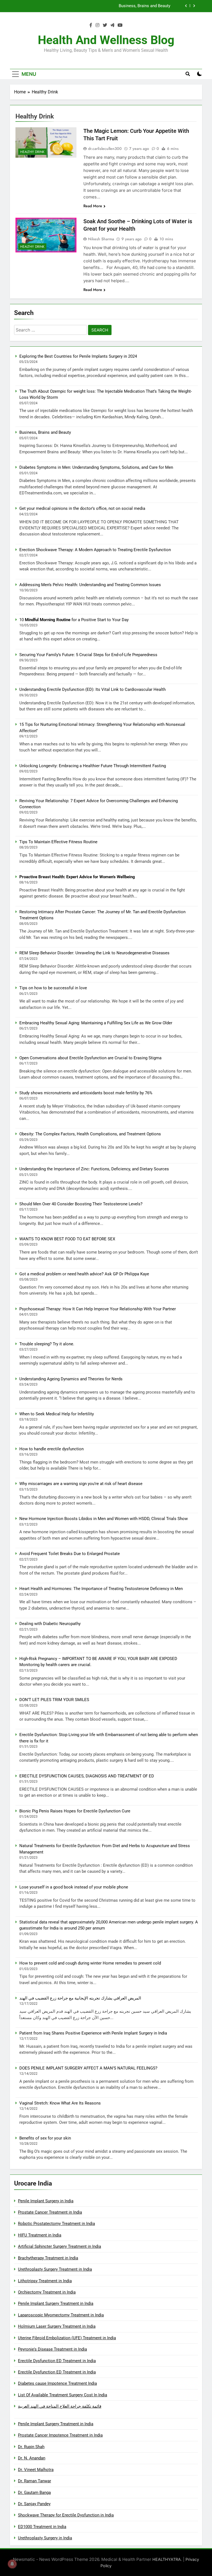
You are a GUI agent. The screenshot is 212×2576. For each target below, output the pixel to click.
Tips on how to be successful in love (53, 988)
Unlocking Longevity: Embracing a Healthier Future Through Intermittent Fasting (93, 766)
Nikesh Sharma (101, 239)
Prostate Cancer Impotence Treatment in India (60, 2435)
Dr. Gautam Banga (34, 2493)
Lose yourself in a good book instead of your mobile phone (74, 1887)
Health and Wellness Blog (106, 40)
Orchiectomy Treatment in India (47, 2292)
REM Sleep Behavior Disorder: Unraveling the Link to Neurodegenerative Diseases (94, 953)
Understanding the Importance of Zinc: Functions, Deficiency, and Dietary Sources (94, 1169)
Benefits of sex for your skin (45, 2138)
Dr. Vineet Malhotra (36, 2470)
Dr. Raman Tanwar (35, 2481)
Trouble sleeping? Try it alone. (47, 1344)
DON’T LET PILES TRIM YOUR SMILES (54, 1700)
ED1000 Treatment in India (42, 2527)
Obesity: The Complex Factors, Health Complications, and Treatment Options (90, 1134)
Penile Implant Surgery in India (46, 2201)
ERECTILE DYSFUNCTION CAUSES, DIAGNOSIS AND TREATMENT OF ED (87, 1776)
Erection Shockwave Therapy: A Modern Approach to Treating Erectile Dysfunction (95, 550)
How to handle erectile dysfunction (51, 1449)
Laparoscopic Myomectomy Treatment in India (61, 2315)
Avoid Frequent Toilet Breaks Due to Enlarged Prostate (70, 1554)
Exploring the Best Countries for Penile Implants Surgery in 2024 (78, 356)
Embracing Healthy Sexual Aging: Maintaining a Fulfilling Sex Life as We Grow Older (96, 1023)
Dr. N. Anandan (32, 2458)
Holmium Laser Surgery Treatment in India (57, 2326)
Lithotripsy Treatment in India (45, 2281)
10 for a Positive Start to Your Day (74, 620)
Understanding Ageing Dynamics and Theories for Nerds (71, 1379)
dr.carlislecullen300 (105, 149)
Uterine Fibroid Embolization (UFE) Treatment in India (67, 2338)
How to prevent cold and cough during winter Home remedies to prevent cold (90, 1963)
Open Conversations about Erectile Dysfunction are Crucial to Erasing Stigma (90, 1058)
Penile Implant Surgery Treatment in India (56, 2303)
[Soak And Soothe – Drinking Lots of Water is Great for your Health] (46, 235)
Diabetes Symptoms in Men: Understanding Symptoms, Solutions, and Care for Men (93, 6)
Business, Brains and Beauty (45, 432)
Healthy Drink (32, 152)
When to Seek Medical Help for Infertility (57, 1414)
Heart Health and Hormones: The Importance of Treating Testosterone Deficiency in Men (101, 1589)
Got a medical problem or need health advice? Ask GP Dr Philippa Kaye (84, 1274)
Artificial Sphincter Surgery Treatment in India (59, 2246)
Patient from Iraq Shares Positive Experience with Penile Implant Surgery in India (93, 2033)
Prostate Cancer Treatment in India (50, 2212)
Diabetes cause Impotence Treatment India (57, 2383)
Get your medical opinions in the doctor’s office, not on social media (82, 508)
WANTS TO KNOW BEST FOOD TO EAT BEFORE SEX (67, 1239)
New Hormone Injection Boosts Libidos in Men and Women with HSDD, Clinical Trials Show (104, 1519)
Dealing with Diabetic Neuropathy (50, 1624)
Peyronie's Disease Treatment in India (52, 2349)
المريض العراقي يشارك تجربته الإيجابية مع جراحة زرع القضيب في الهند (80, 1998)
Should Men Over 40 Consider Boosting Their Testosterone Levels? (81, 1204)
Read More (93, 206)
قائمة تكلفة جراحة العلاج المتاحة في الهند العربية (60, 2406)
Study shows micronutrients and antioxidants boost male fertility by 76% (86, 1093)
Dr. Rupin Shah (31, 2447)
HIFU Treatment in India (40, 2235)
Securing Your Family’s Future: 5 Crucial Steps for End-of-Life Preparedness (88, 655)
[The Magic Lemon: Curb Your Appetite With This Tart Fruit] (46, 142)
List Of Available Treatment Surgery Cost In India (63, 2395)
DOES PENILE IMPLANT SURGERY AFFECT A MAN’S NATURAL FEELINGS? (88, 2068)
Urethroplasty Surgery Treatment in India (55, 2269)
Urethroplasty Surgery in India (45, 2538)
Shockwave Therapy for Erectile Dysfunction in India (66, 2515)
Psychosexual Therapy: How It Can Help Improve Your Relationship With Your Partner (98, 1309)
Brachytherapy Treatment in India (48, 2258)
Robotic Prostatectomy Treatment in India (56, 2224)
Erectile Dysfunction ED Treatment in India (57, 2361)
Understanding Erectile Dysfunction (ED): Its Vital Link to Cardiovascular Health (92, 689)
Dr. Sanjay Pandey (34, 2504)
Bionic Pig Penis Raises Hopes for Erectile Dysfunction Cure (75, 1811)
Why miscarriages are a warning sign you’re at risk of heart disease (81, 1484)
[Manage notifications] (12, 2564)
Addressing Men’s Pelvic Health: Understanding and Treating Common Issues (90, 585)
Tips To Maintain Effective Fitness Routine (58, 842)
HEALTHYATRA (167, 2559)
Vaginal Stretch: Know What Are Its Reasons (60, 2103)
